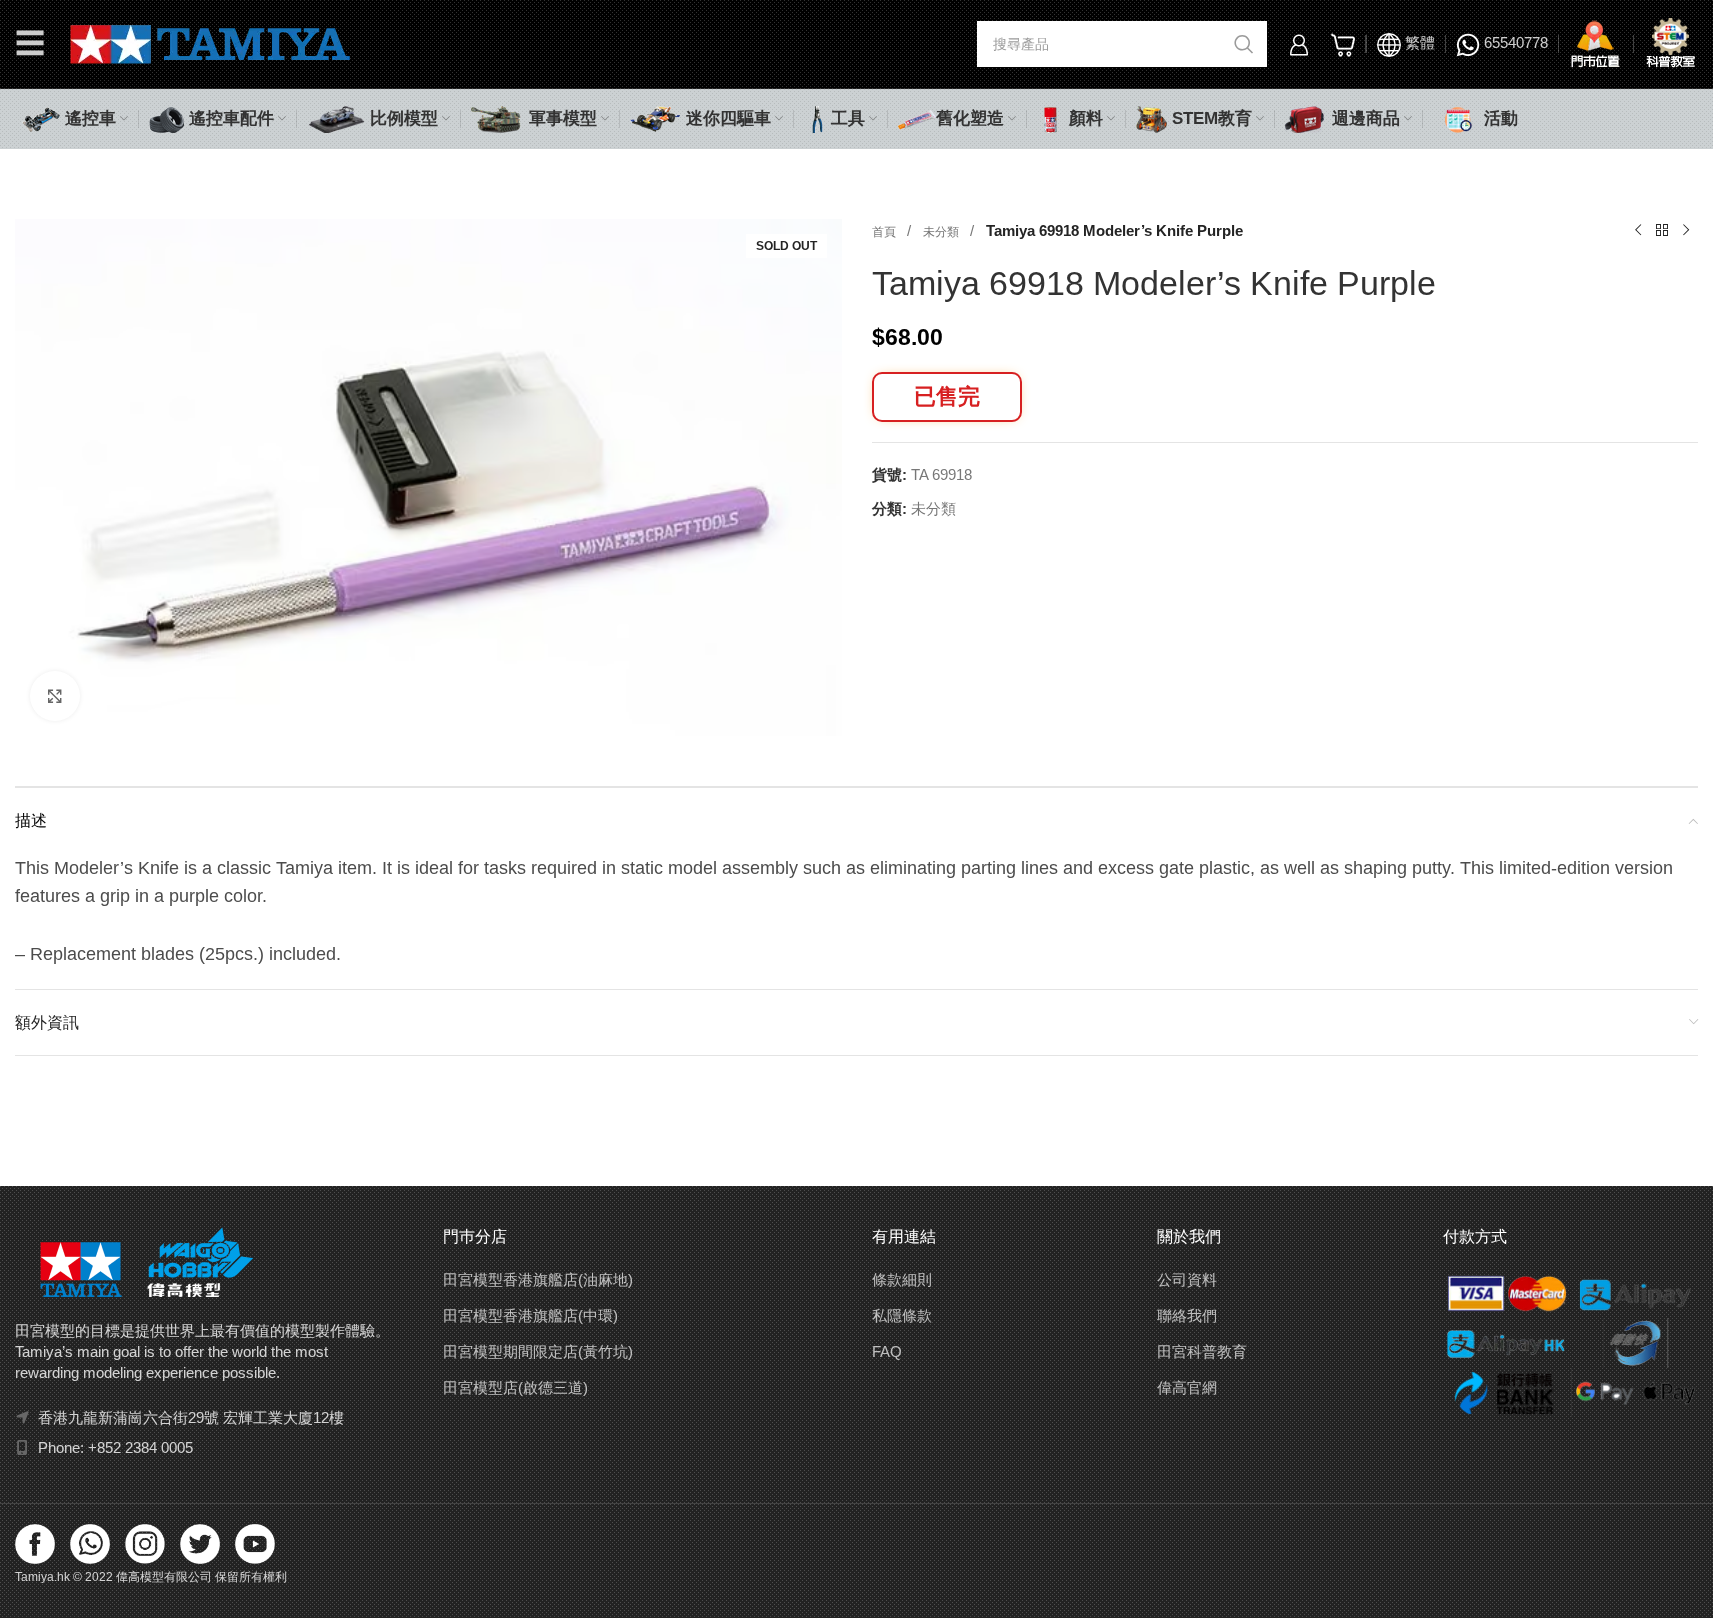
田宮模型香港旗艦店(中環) (530, 1315)
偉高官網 (1187, 1387)
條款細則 (902, 1279)
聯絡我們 (1187, 1315)
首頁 (885, 232)
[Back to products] (1662, 231)
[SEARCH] (1244, 44)
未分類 (942, 232)
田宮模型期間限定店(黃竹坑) (538, 1351)
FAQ (887, 1351)
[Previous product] (1638, 231)
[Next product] (1686, 231)
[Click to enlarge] (55, 696)
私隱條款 (902, 1315)
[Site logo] (210, 42)
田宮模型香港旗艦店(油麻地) (538, 1279)
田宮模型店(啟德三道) (515, 1387)
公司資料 (1187, 1279)
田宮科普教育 (1202, 1351)
